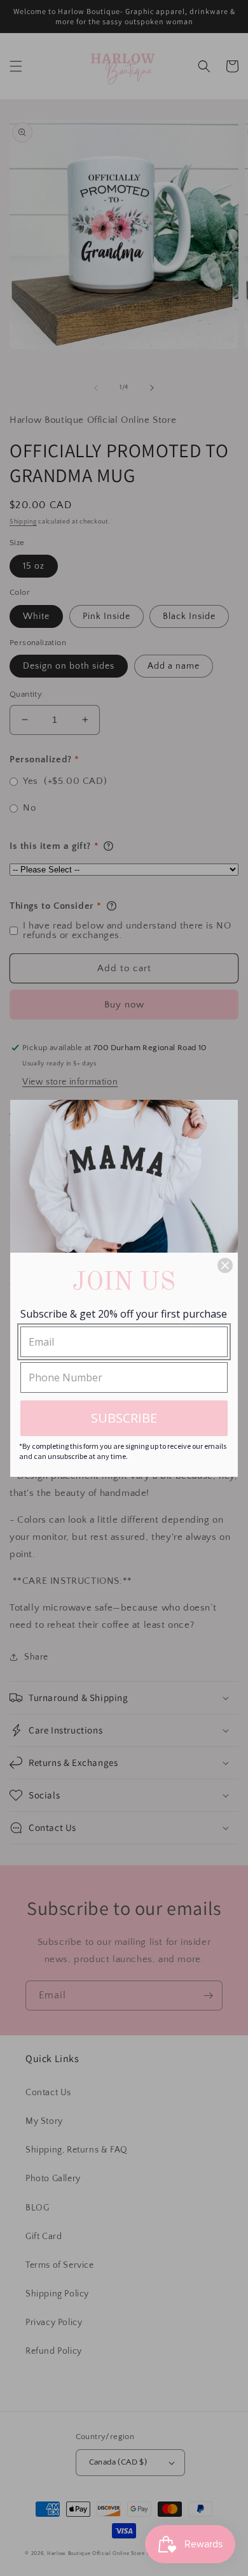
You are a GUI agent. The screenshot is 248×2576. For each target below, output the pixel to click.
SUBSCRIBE (124, 1418)
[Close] (225, 1265)
